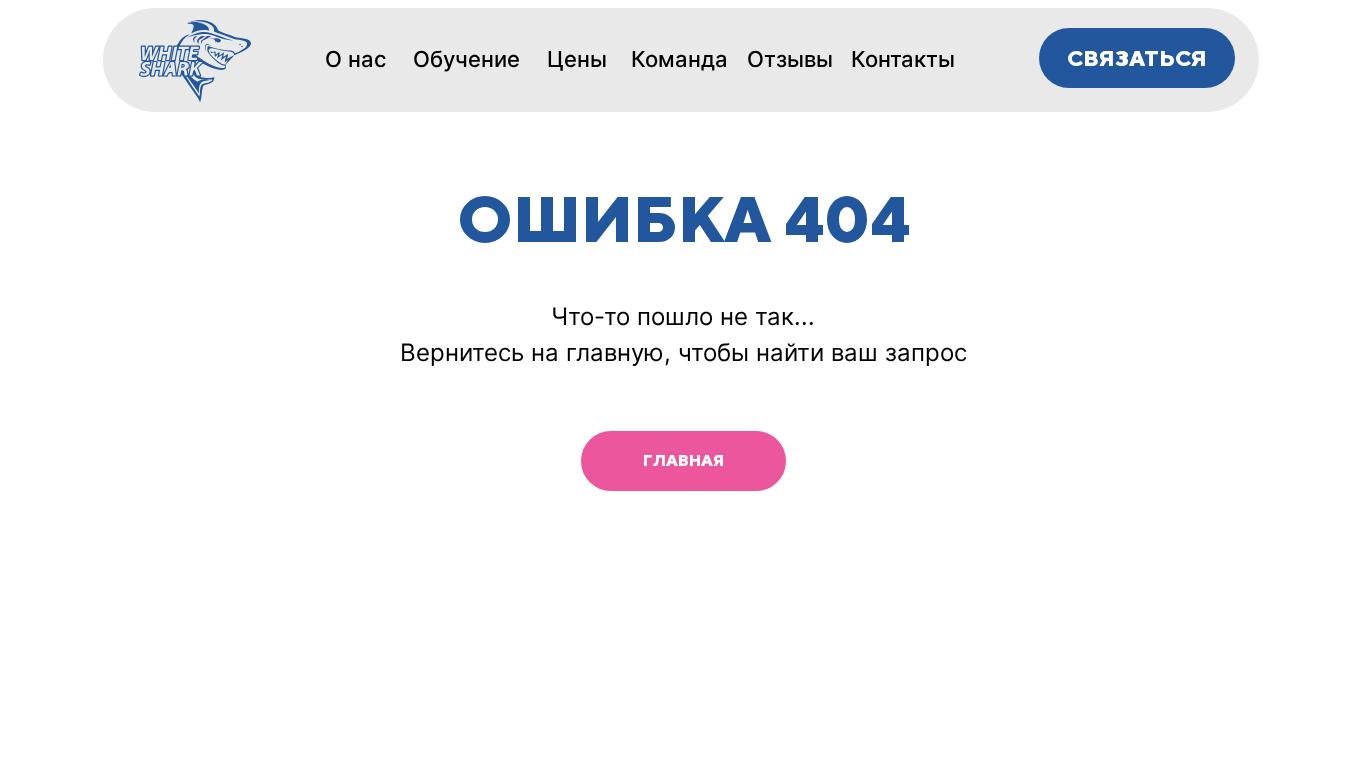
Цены (577, 59)
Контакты (903, 59)
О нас (356, 59)
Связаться (1137, 58)
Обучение (466, 59)
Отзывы (790, 59)
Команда (679, 59)
